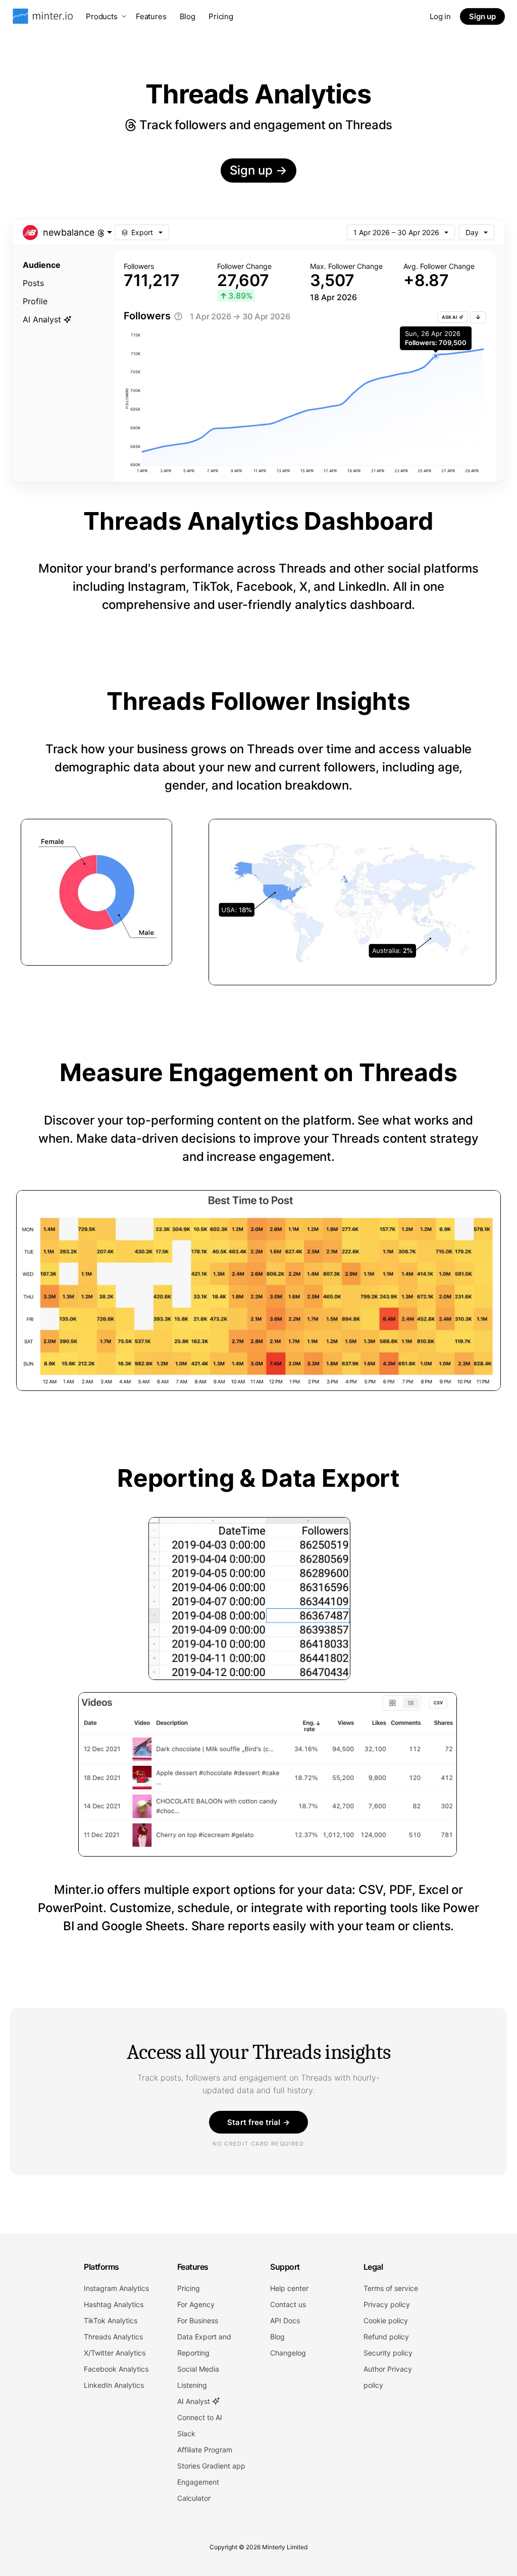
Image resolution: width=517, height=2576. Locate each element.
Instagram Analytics (116, 2288)
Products (102, 16)
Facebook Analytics (116, 2369)
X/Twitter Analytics (115, 2353)
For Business (198, 2320)
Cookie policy (386, 2320)
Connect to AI (200, 2417)
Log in (440, 16)
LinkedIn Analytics (114, 2385)
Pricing (221, 16)
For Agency (196, 2304)
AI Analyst (195, 2401)
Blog (188, 16)
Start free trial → (258, 2122)
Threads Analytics (113, 2337)
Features (151, 16)
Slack (186, 2433)
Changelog (288, 2353)
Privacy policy (387, 2304)
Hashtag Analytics (114, 2304)
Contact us (288, 2304)
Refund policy (386, 2337)
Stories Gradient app (211, 2466)
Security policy (388, 2353)
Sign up (482, 16)
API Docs (285, 2320)
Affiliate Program (205, 2450)
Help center (289, 2288)
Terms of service (391, 2288)
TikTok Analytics (111, 2320)
